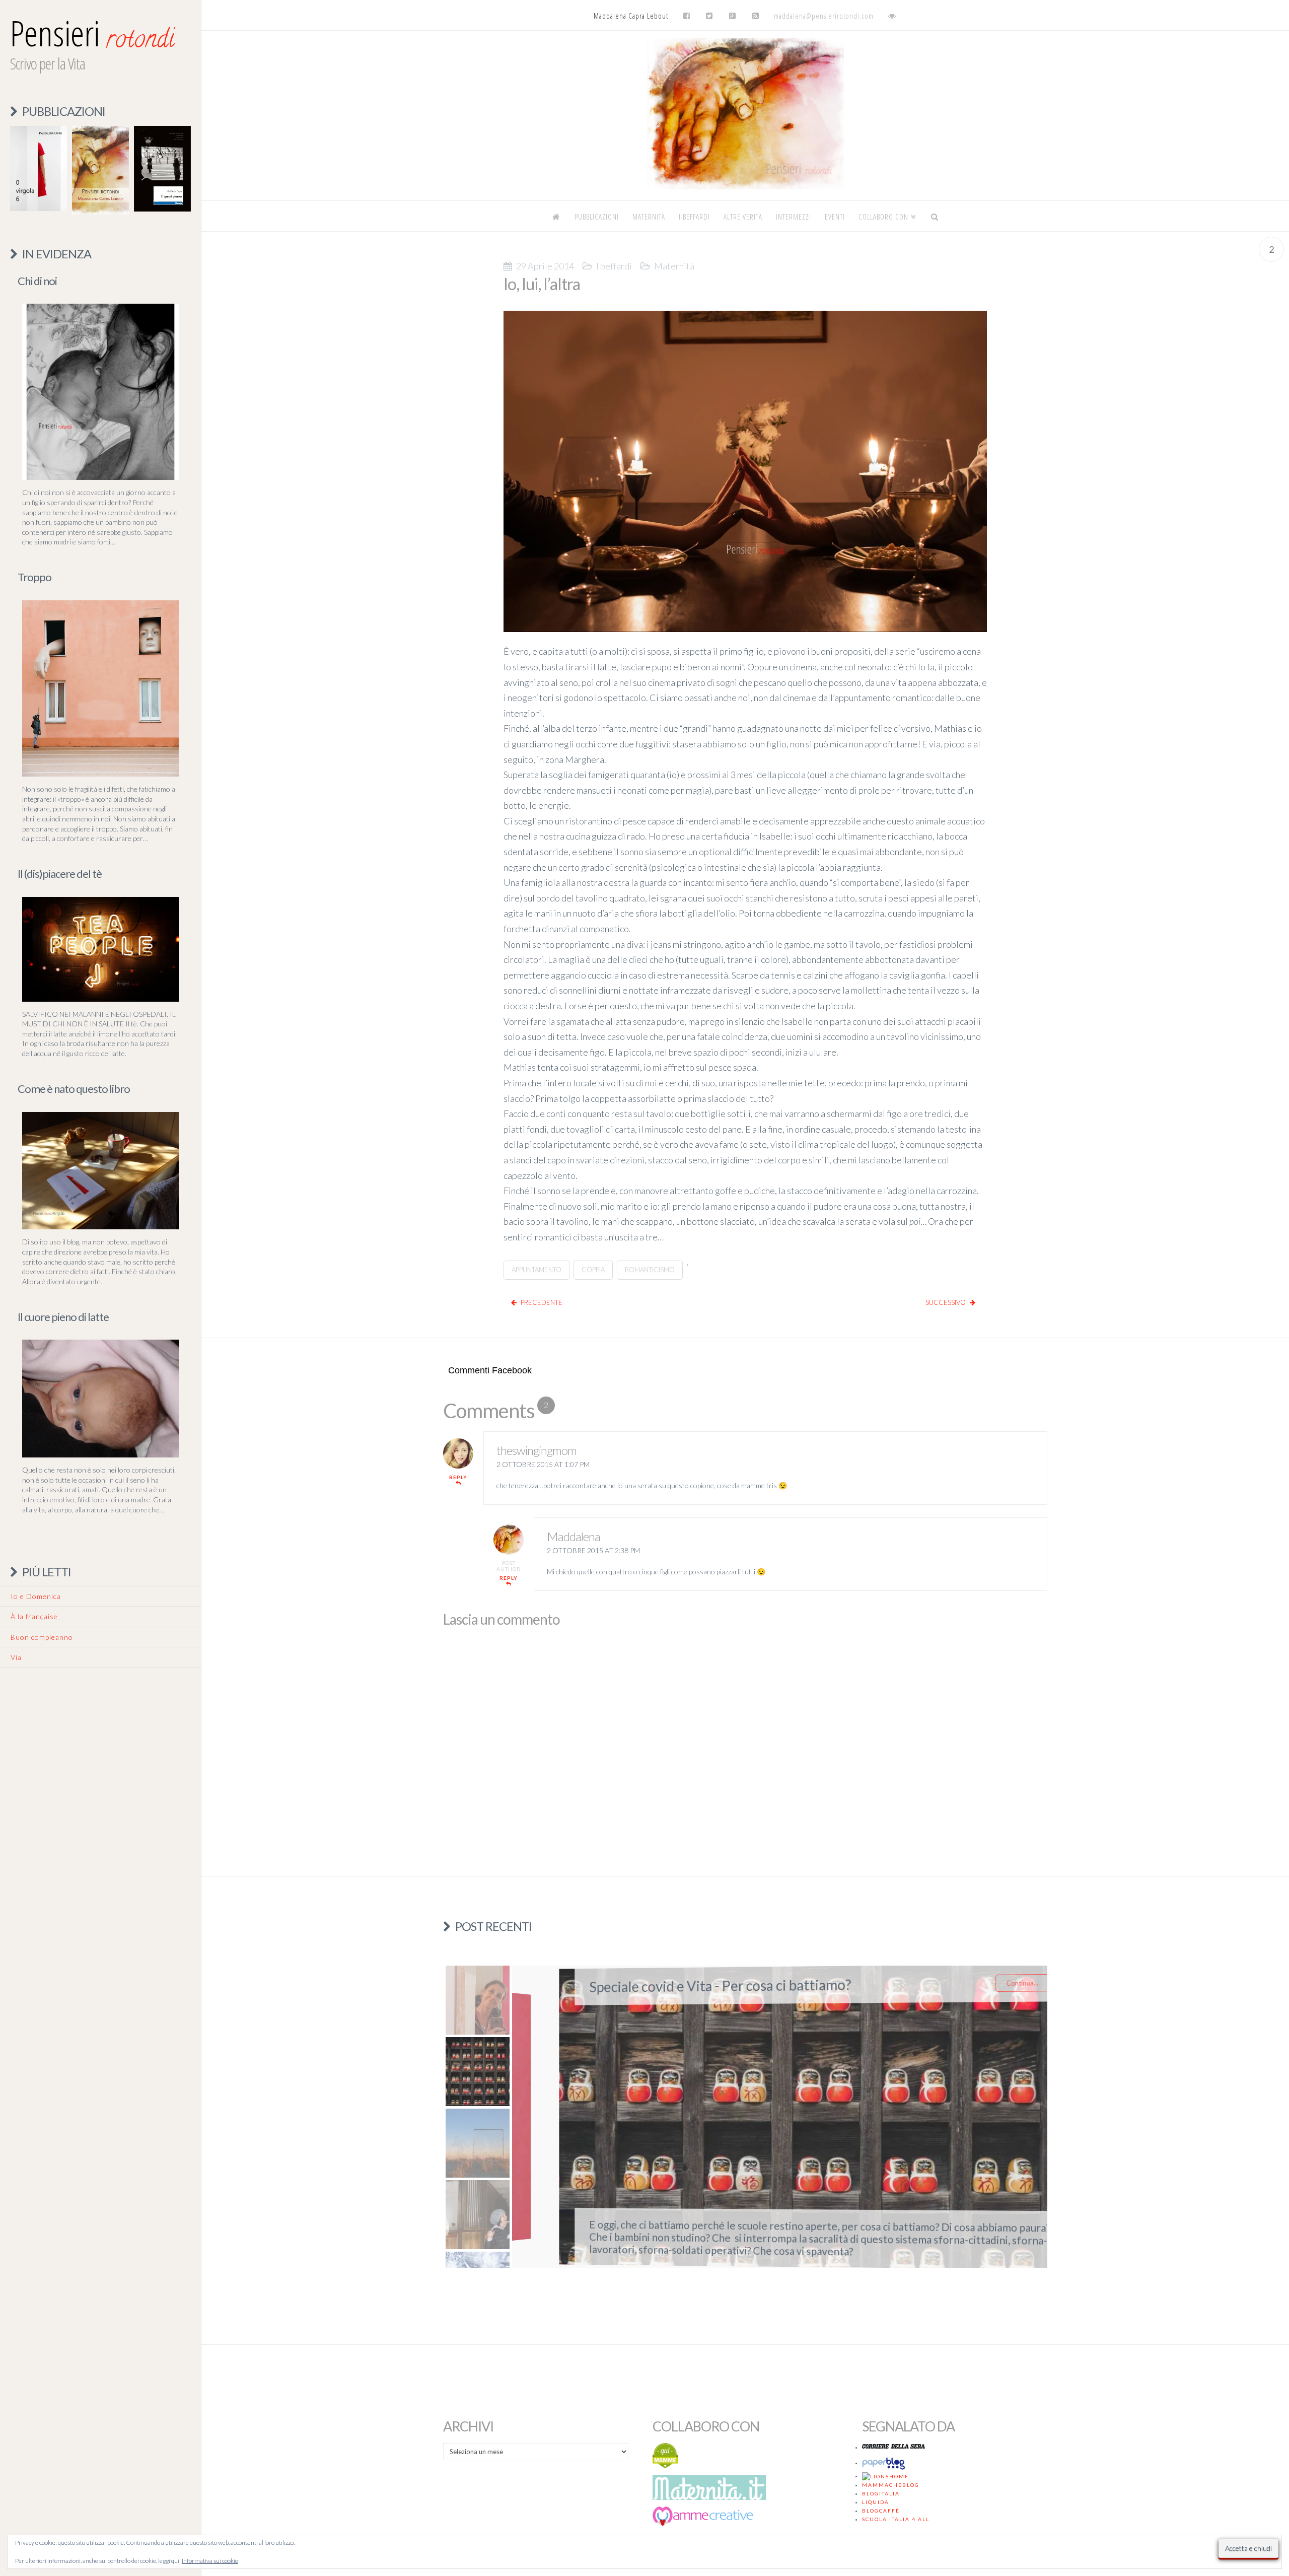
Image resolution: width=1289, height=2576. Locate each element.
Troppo (34, 577)
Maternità (674, 266)
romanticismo (650, 1270)
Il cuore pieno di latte (63, 1317)
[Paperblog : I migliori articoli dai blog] (885, 2463)
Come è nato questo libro (74, 1089)
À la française (34, 1616)
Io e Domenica (36, 1596)
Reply (458, 1477)
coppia (593, 1270)
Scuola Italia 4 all (896, 2519)
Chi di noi (37, 281)
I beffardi (614, 266)
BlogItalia (881, 2493)
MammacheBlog (891, 2485)
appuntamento (536, 1270)
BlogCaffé (881, 2511)
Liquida (876, 2502)
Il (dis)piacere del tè (60, 874)
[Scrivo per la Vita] (745, 187)
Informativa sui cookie (210, 2561)
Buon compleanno (42, 1637)
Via (16, 1657)
